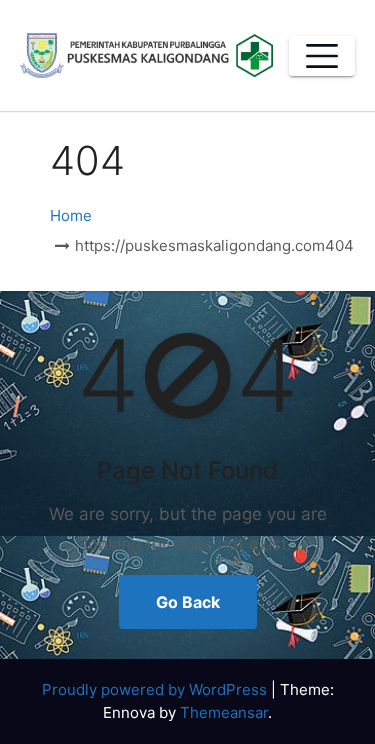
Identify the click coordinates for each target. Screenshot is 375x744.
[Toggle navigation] (322, 56)
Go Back (188, 602)
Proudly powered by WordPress (156, 689)
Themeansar (224, 712)
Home (71, 215)
